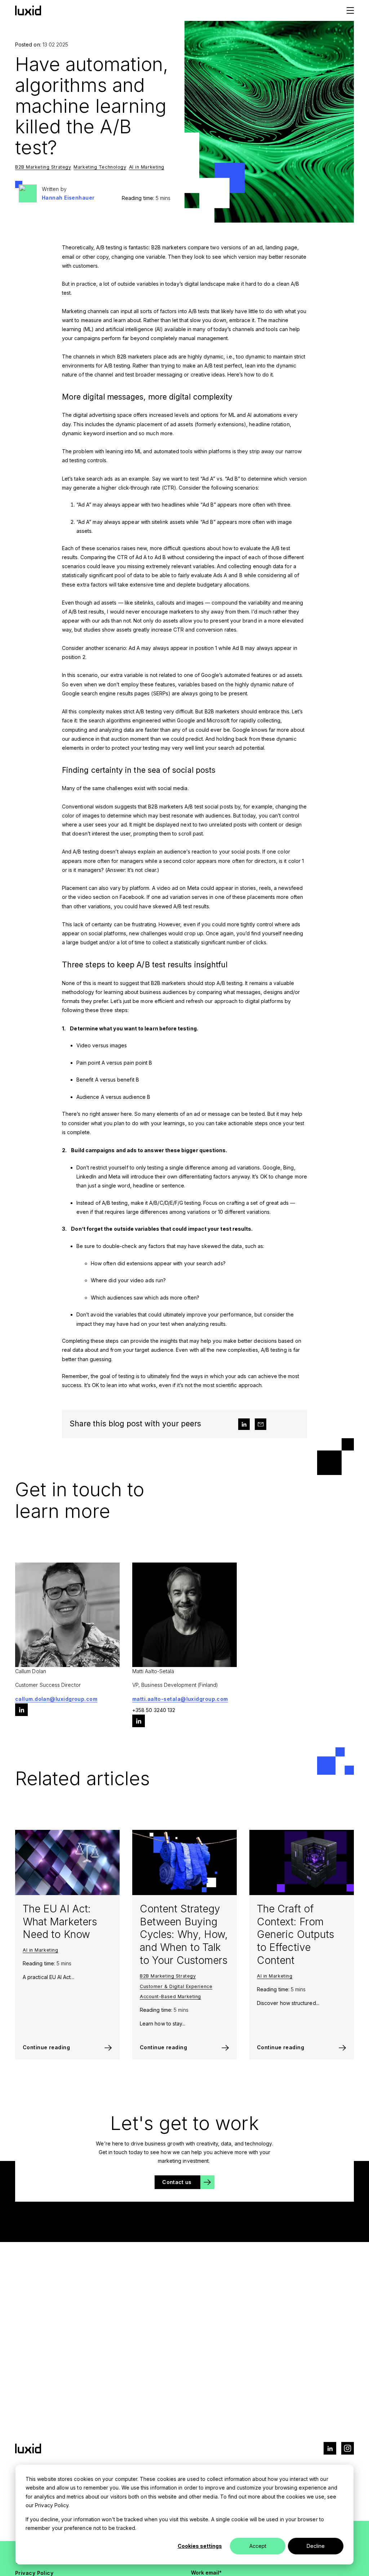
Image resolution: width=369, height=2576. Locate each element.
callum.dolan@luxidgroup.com (56, 1699)
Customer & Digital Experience (176, 1986)
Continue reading (46, 2047)
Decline (316, 2546)
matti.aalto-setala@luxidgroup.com (180, 1699)
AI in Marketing (147, 167)
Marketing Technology (100, 167)
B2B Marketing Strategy (43, 167)
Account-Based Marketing (170, 1996)
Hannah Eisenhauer (68, 198)
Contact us (177, 2182)
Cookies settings (200, 2546)
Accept (258, 2546)
